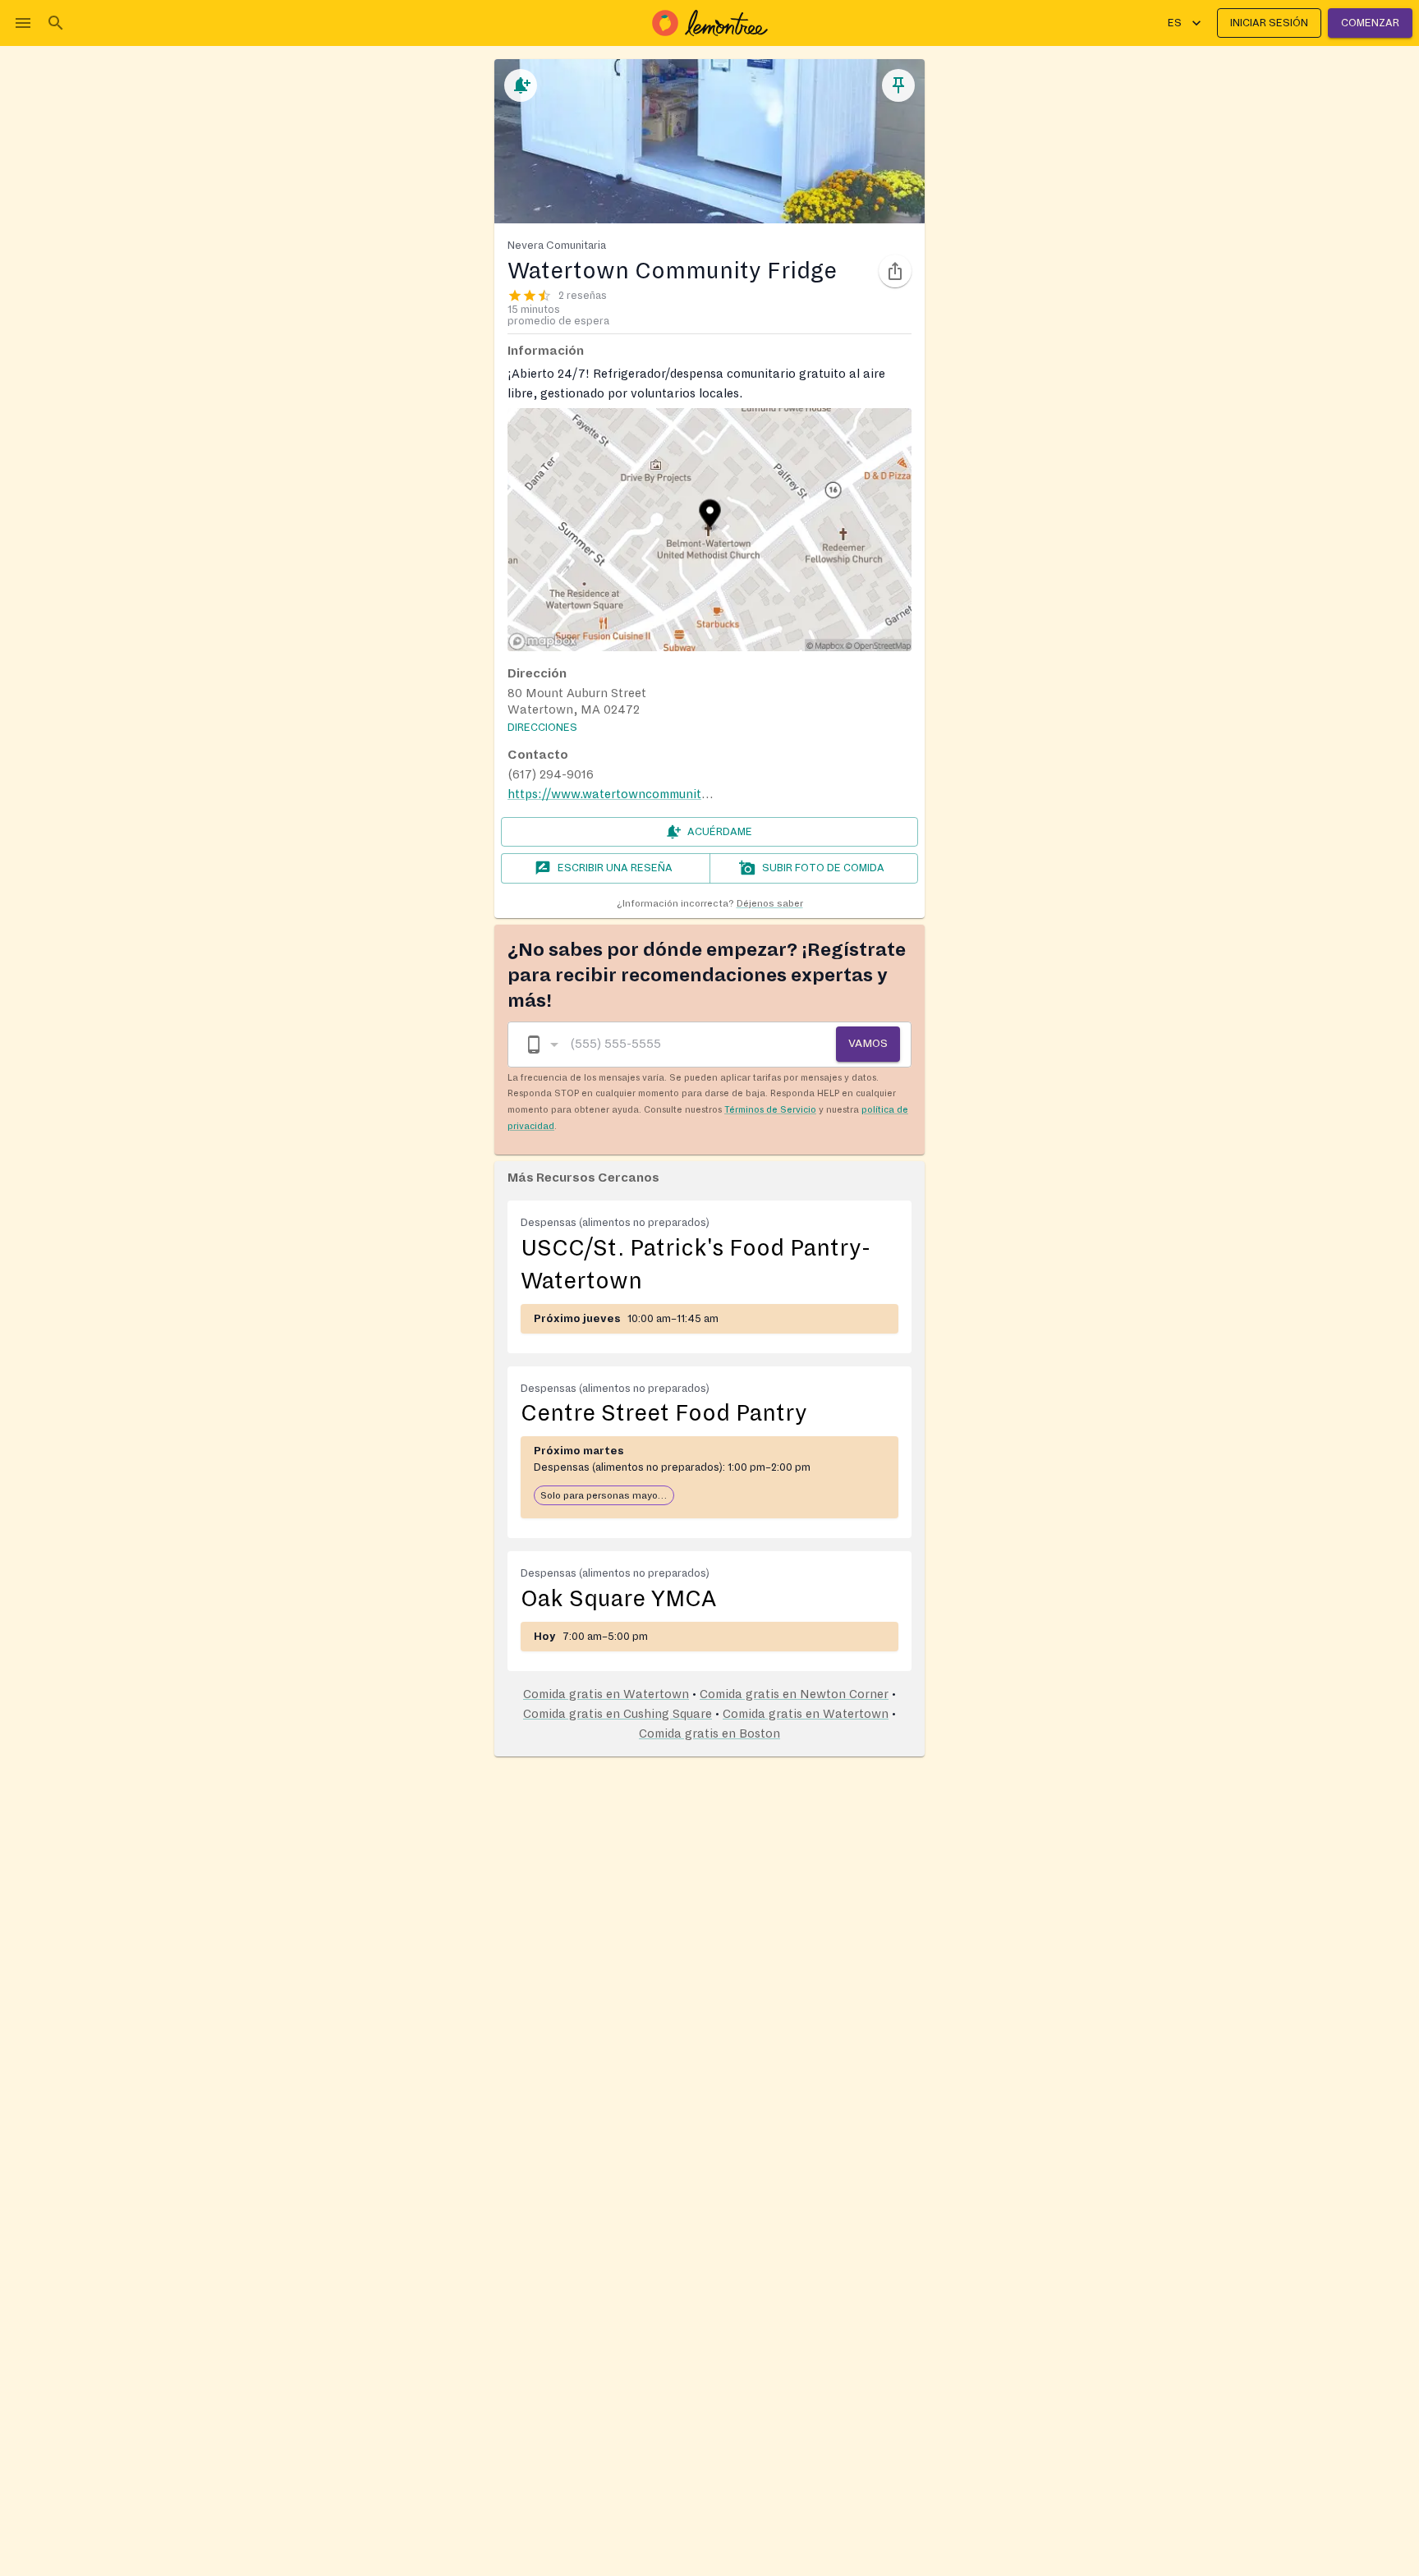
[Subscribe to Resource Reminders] (521, 85)
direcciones (542, 728)
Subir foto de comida (823, 868)
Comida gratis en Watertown (606, 1694)
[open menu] (23, 23)
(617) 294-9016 (551, 774)
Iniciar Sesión (1269, 23)
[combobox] (541, 1044)
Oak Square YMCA (618, 1599)
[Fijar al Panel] (898, 85)
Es (1175, 23)
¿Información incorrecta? (710, 904)
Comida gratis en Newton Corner (794, 1694)
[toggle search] (56, 23)
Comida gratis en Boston (709, 1733)
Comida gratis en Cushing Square (618, 1714)
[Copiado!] (895, 271)
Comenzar (1370, 23)
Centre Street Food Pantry (664, 1413)
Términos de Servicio (770, 1109)
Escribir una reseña (615, 868)
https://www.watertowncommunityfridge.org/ (638, 794)
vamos (868, 1043)
